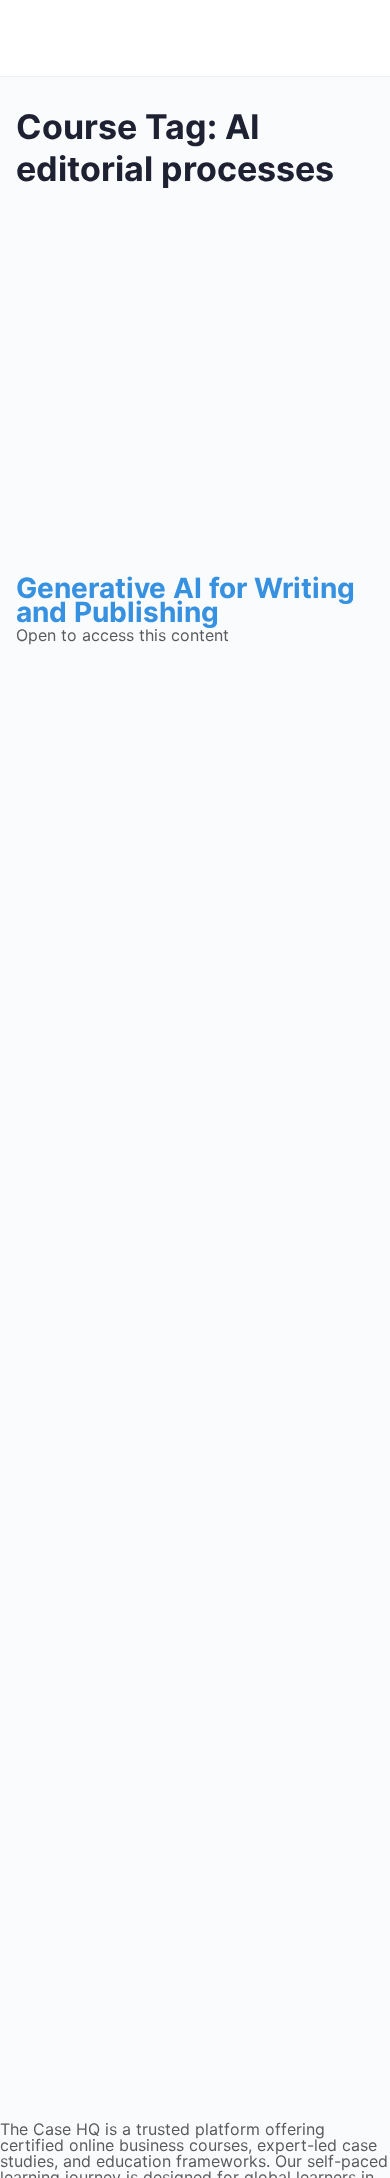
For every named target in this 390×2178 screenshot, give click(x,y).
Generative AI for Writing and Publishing (185, 600)
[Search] (348, 38)
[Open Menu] (37, 35)
